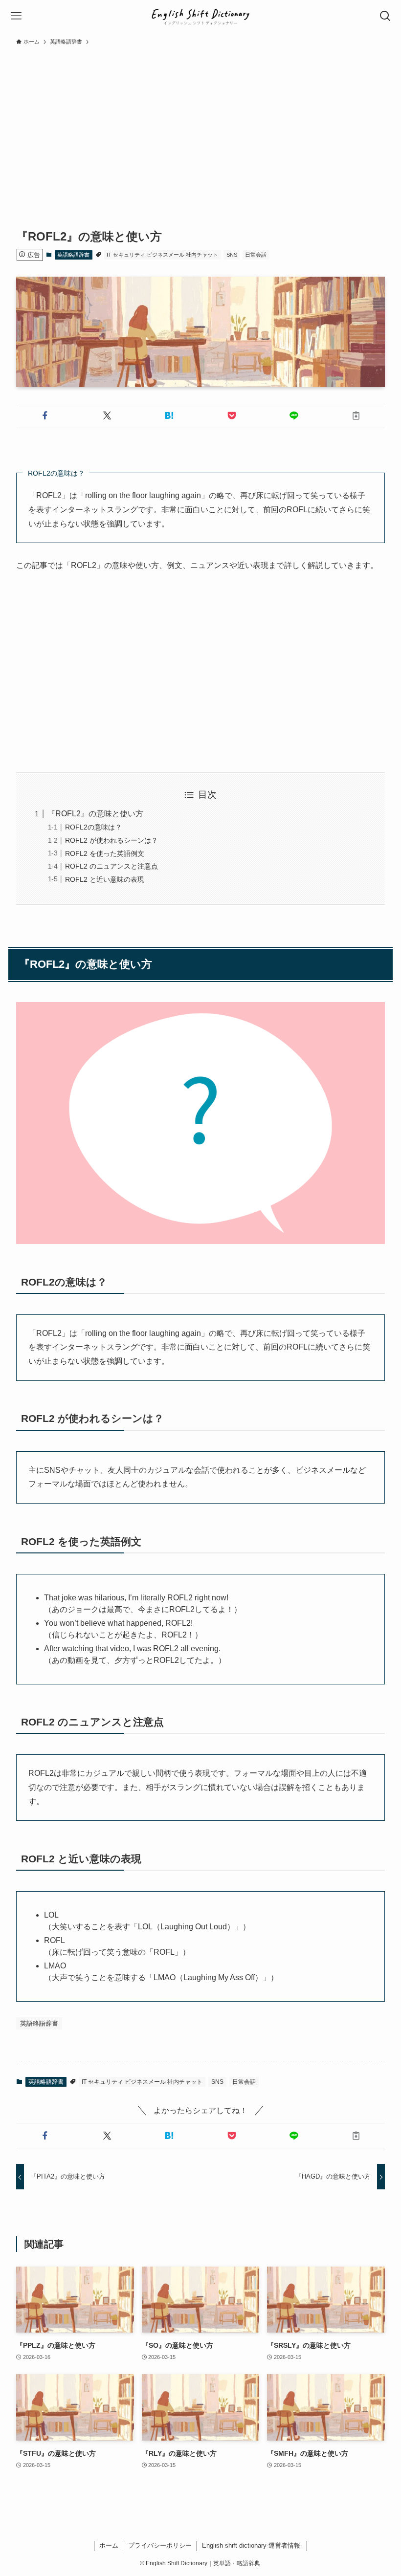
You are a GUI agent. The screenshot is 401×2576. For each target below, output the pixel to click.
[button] (45, 415)
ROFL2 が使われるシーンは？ (111, 840)
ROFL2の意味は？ (93, 827)
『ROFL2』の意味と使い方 (95, 814)
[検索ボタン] (385, 16)
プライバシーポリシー (160, 2545)
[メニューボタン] (16, 16)
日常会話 (256, 255)
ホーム (109, 2545)
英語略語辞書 (73, 255)
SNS (232, 255)
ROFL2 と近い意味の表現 (105, 879)
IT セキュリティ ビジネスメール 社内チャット (162, 255)
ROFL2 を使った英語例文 (105, 853)
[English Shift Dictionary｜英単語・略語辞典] (201, 16)
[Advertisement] (200, 124)
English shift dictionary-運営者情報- (252, 2545)
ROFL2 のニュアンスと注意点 (111, 866)
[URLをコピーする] (356, 415)
